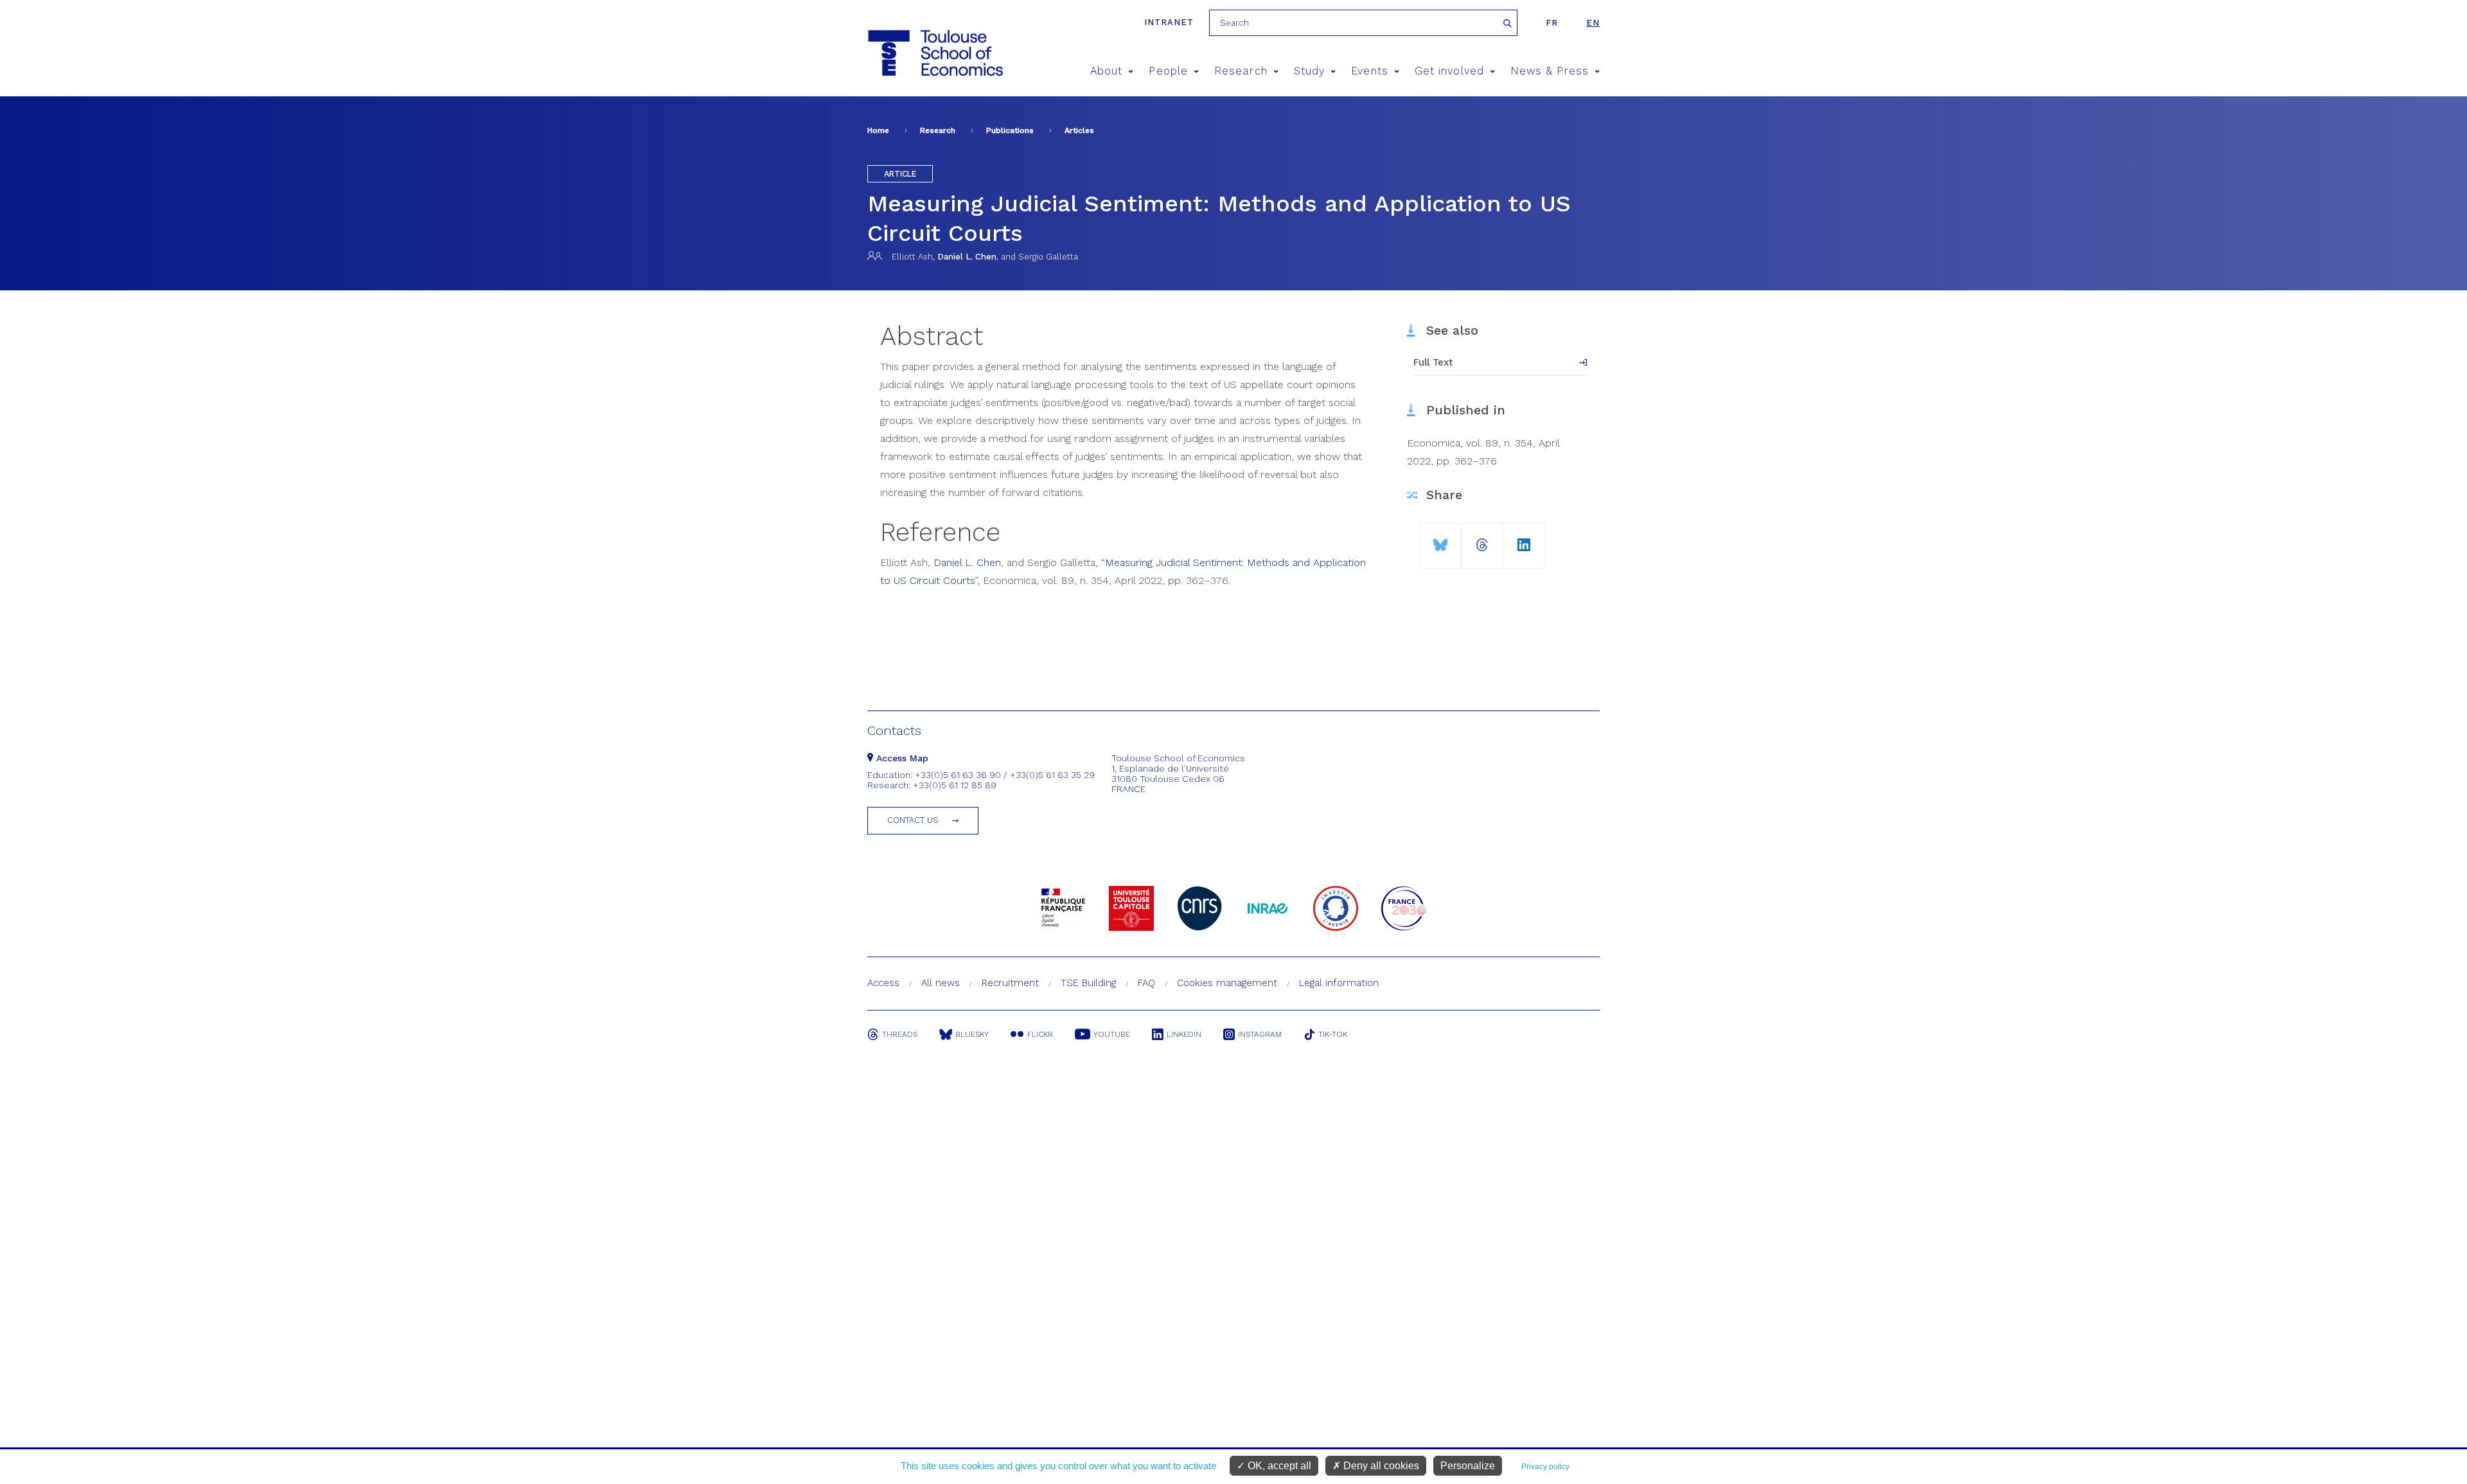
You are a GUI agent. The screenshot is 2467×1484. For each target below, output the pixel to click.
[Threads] (1482, 540)
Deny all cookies (1380, 1466)
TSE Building (1088, 983)
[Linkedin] (1524, 540)
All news (941, 983)
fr (1552, 23)
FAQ (1146, 983)
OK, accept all (1278, 1466)
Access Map (901, 758)
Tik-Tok (1333, 1034)
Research (1241, 71)
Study (1309, 71)
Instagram (1260, 1034)
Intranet (1169, 22)
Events (1369, 71)
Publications (1010, 130)
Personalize (1468, 1466)
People (1168, 71)
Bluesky (972, 1034)
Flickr (1040, 1034)
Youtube (1112, 1034)
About (1106, 71)
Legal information (1339, 983)
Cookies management (1227, 983)
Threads (900, 1034)
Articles (1079, 130)
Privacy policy (1545, 1467)
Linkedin (1184, 1034)
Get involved (1449, 71)
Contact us (913, 820)
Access (883, 983)
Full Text (1433, 362)
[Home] (934, 53)
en (1593, 23)
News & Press (1550, 71)
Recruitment (1010, 983)
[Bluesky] (1441, 540)
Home (878, 130)
